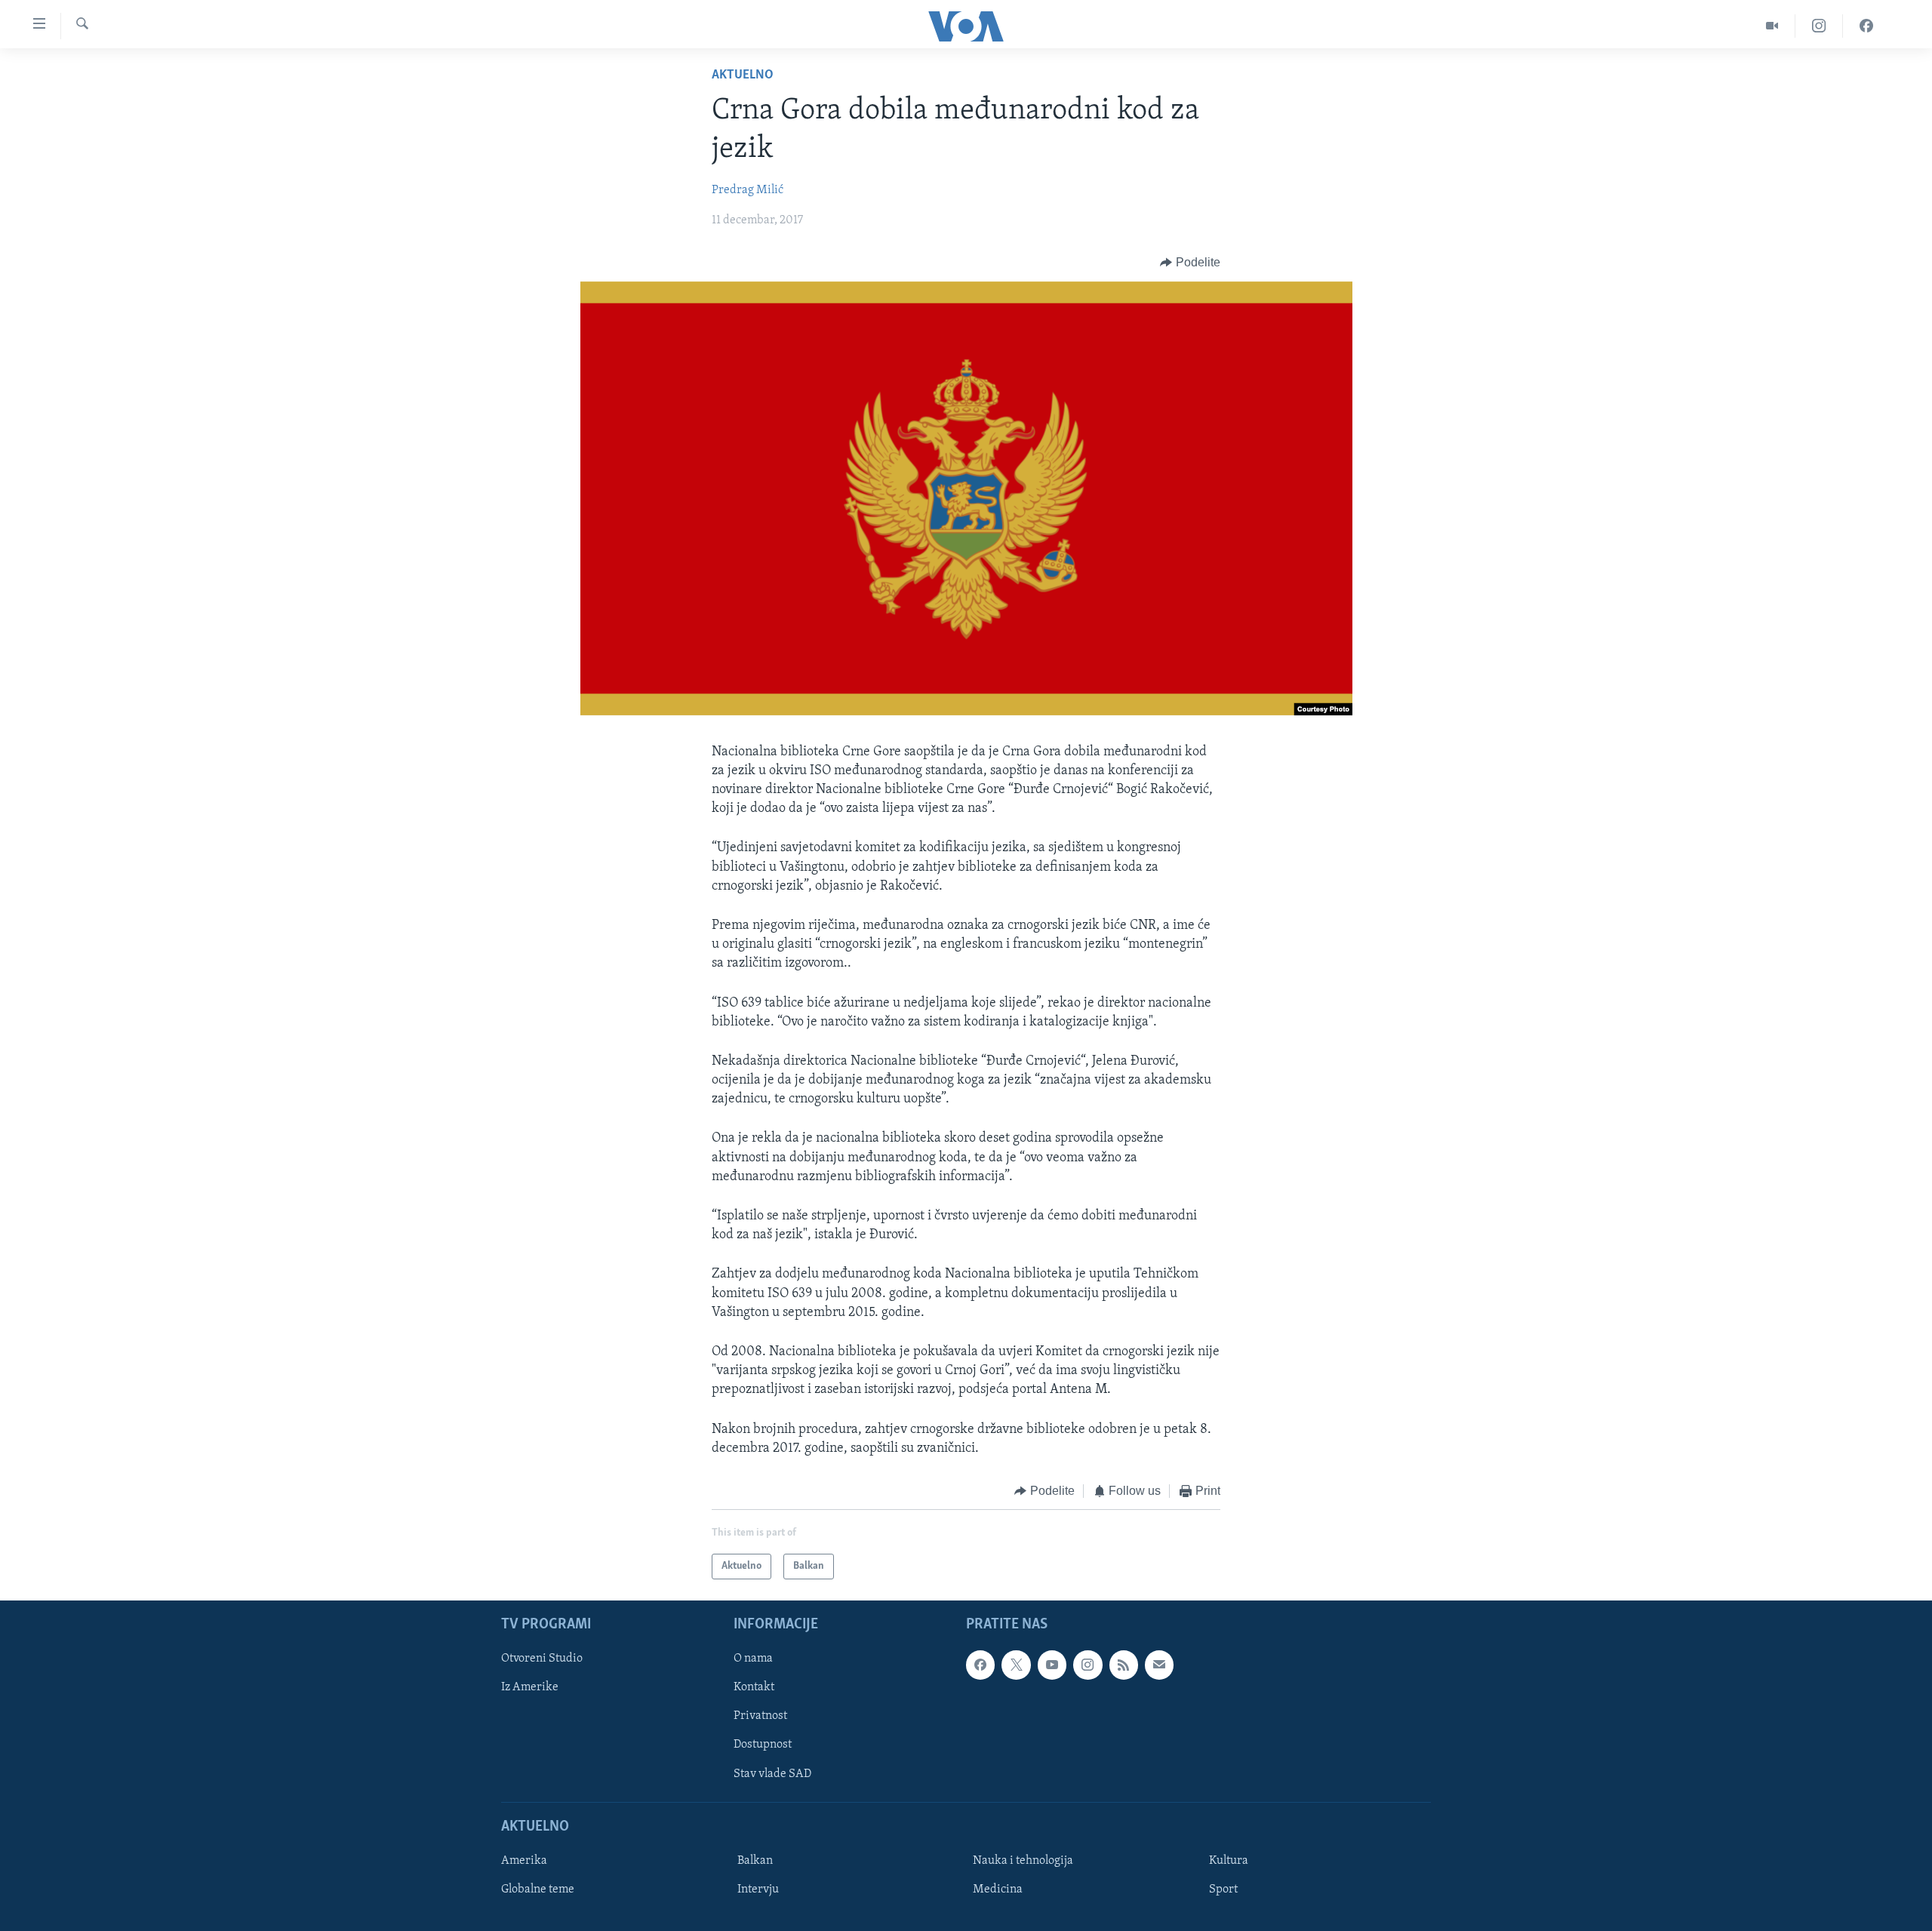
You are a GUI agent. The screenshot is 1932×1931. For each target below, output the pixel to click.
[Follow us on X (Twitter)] (1016, 1665)
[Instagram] (1819, 26)
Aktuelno (743, 75)
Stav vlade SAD (772, 1774)
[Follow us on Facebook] (980, 1665)
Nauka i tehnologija (1023, 1861)
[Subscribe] (1159, 1665)
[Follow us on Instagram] (1088, 1665)
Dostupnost (763, 1745)
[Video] (1772, 26)
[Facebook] (1866, 26)
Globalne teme (538, 1889)
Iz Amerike (530, 1688)
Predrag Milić (748, 190)
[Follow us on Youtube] (1052, 1665)
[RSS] (1124, 1665)
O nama (753, 1659)
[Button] (1190, 263)
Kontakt (754, 1688)
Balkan (755, 1861)
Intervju (758, 1889)
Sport (1223, 1889)
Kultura (1229, 1861)
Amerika (524, 1861)
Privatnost (760, 1717)
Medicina (998, 1889)
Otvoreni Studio (542, 1659)
